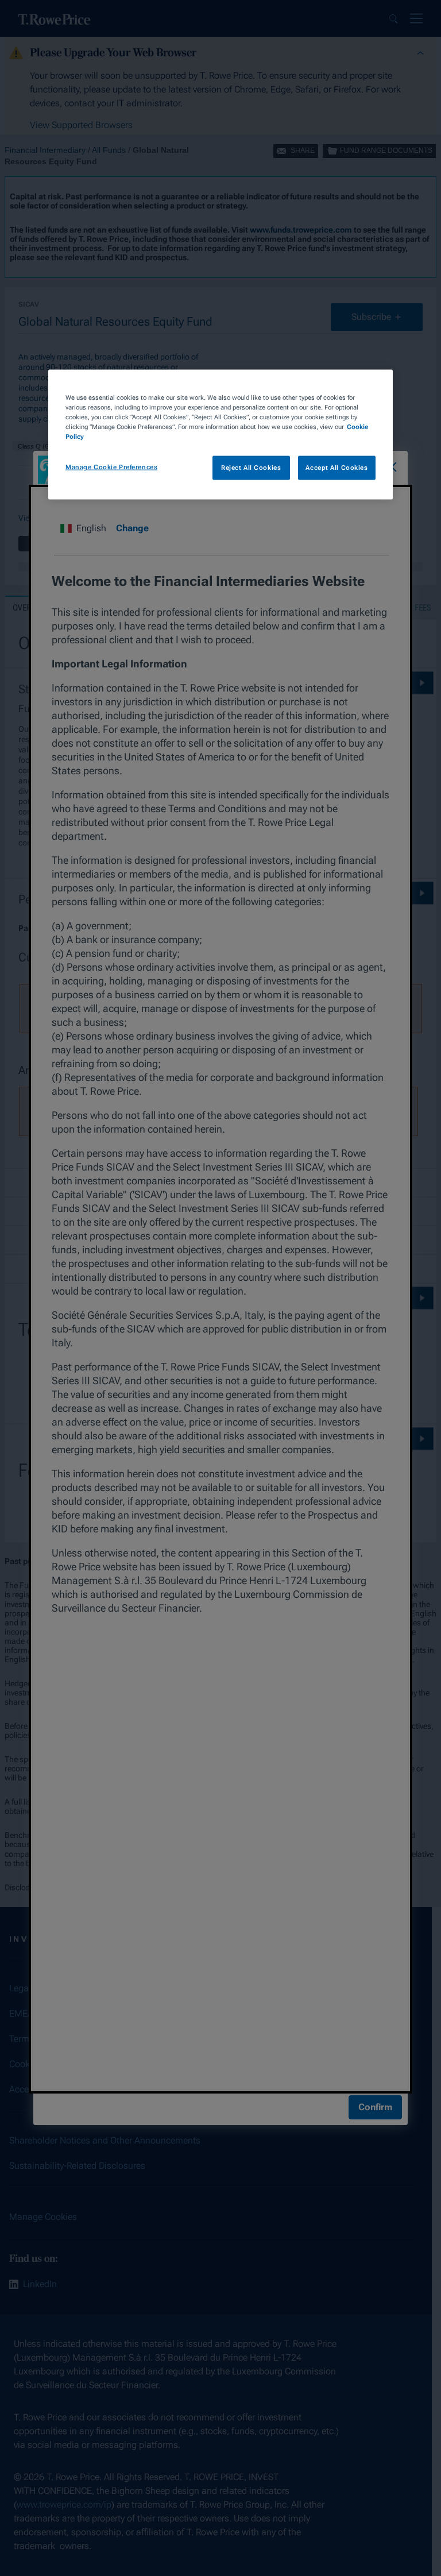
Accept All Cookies (336, 468)
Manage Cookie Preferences (111, 467)
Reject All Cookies (251, 468)
